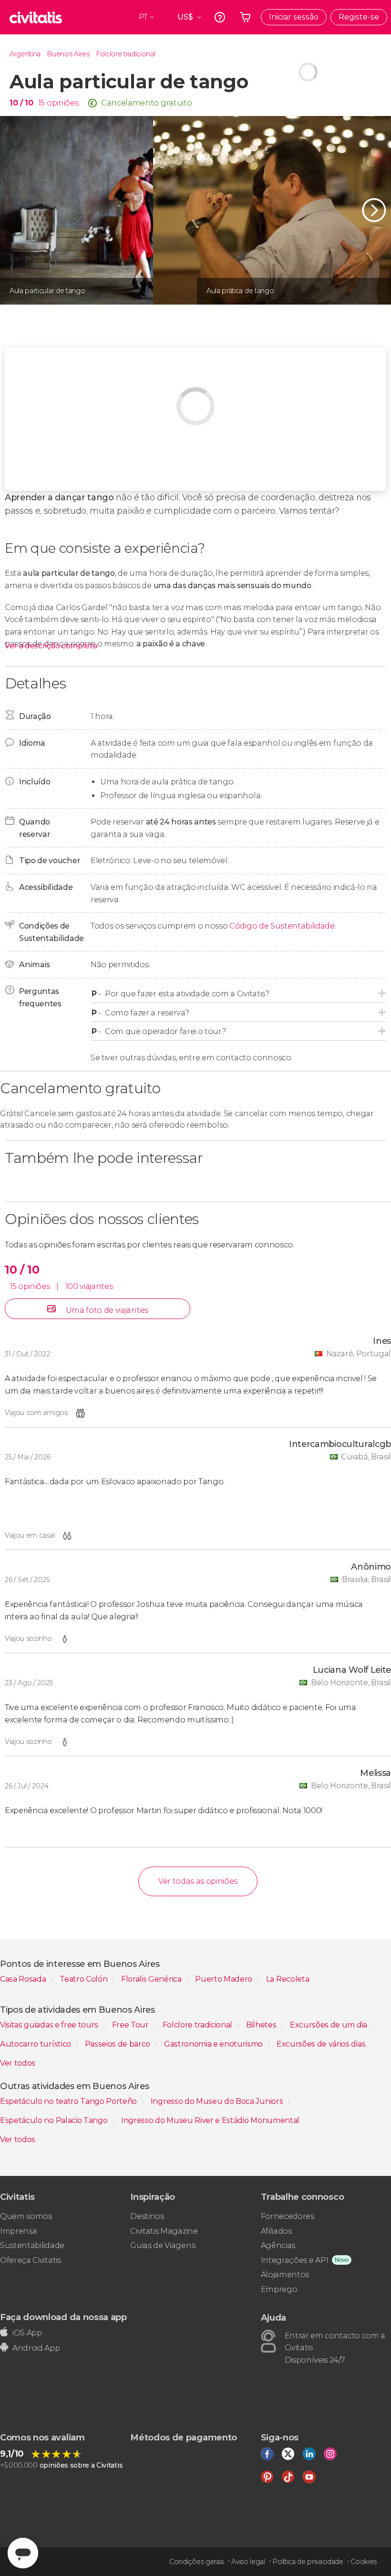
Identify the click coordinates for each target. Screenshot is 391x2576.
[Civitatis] (36, 17)
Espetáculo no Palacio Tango (55, 2120)
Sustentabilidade (32, 2245)
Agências (278, 2245)
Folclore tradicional (126, 54)
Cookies (364, 2562)
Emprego (279, 2289)
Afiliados (276, 2231)
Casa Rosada (24, 1979)
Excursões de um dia (329, 2025)
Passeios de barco (118, 2044)
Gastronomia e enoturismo (214, 2044)
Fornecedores (288, 2216)
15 (41, 103)
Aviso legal (248, 2562)
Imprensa (18, 2231)
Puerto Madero (225, 1979)
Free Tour (131, 2025)
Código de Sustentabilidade (282, 926)
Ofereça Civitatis (31, 2260)
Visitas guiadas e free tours (50, 2025)
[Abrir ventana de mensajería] (23, 2553)
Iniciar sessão (294, 17)
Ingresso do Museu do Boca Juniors (218, 2101)
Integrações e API (295, 2260)
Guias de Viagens (163, 2245)
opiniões (62, 103)
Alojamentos (285, 2275)
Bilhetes (262, 2025)
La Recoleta (288, 1979)
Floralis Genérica (152, 1979)
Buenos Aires (68, 54)
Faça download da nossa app (63, 2317)
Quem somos (26, 2216)
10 (21, 103)
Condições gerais (197, 2562)
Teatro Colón (84, 1979)
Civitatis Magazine (164, 2231)
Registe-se (359, 17)
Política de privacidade (308, 2562)
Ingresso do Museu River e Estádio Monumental (210, 2120)
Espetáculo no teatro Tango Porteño (69, 2101)
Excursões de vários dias (321, 2044)
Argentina (25, 54)
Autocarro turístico (36, 2044)
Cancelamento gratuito (146, 103)
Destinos (147, 2216)
